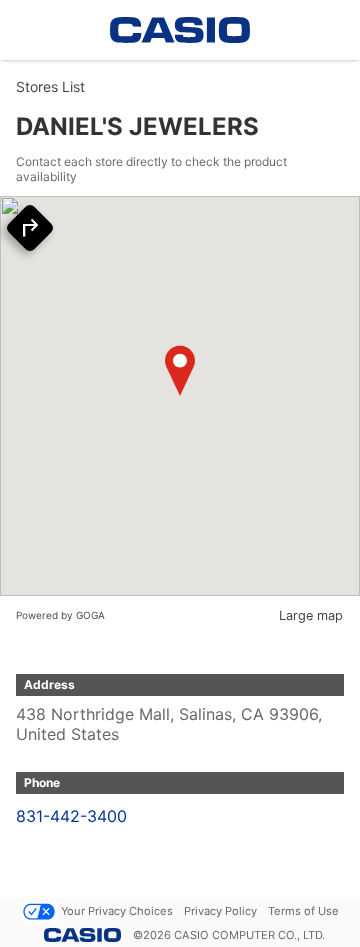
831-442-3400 (71, 816)
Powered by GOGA (60, 615)
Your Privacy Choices (117, 911)
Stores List (50, 86)
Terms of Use (303, 911)
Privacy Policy (220, 911)
